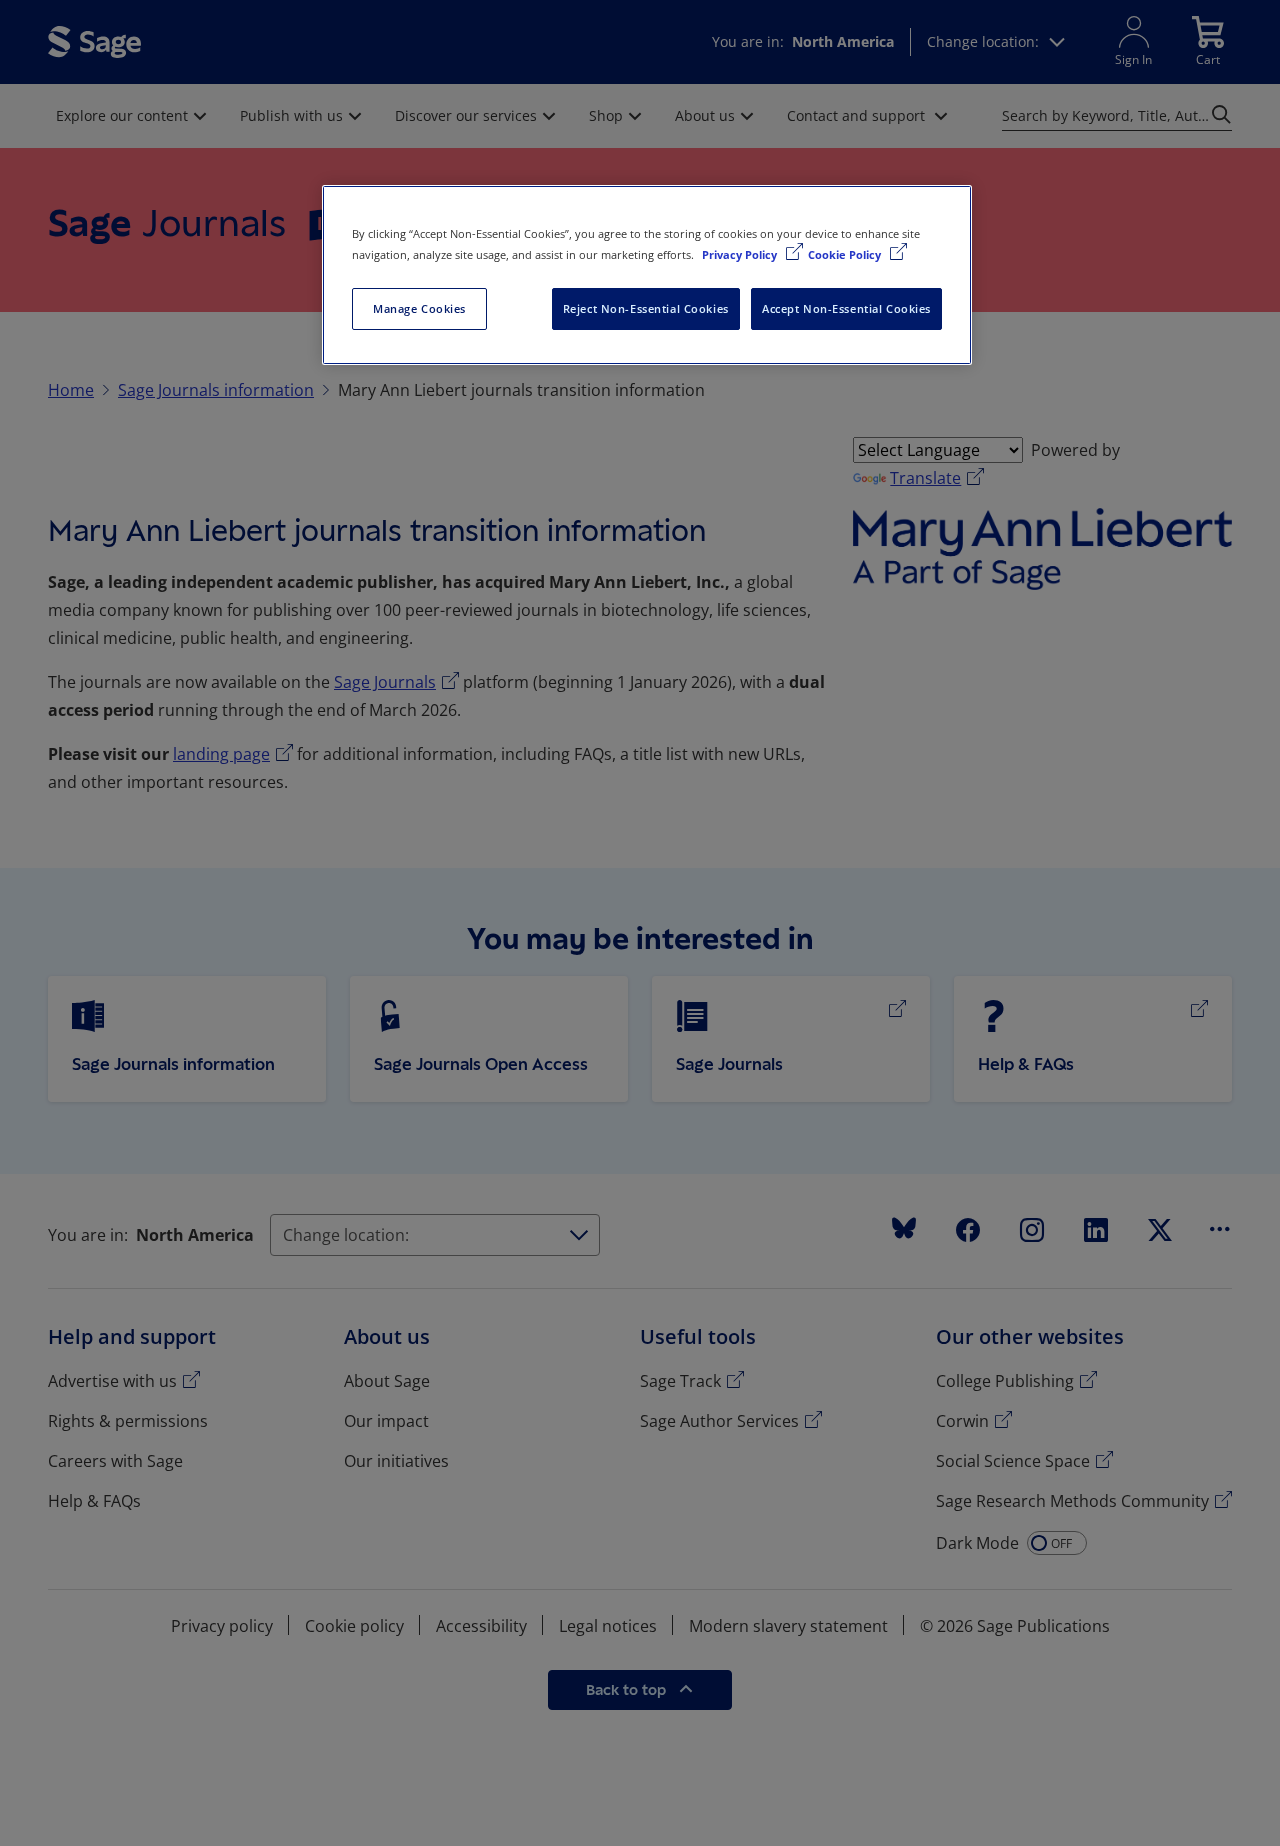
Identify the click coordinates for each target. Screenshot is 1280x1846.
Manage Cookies (419, 308)
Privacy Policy (741, 254)
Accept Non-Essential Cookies (846, 308)
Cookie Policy (846, 254)
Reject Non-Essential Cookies (646, 308)
